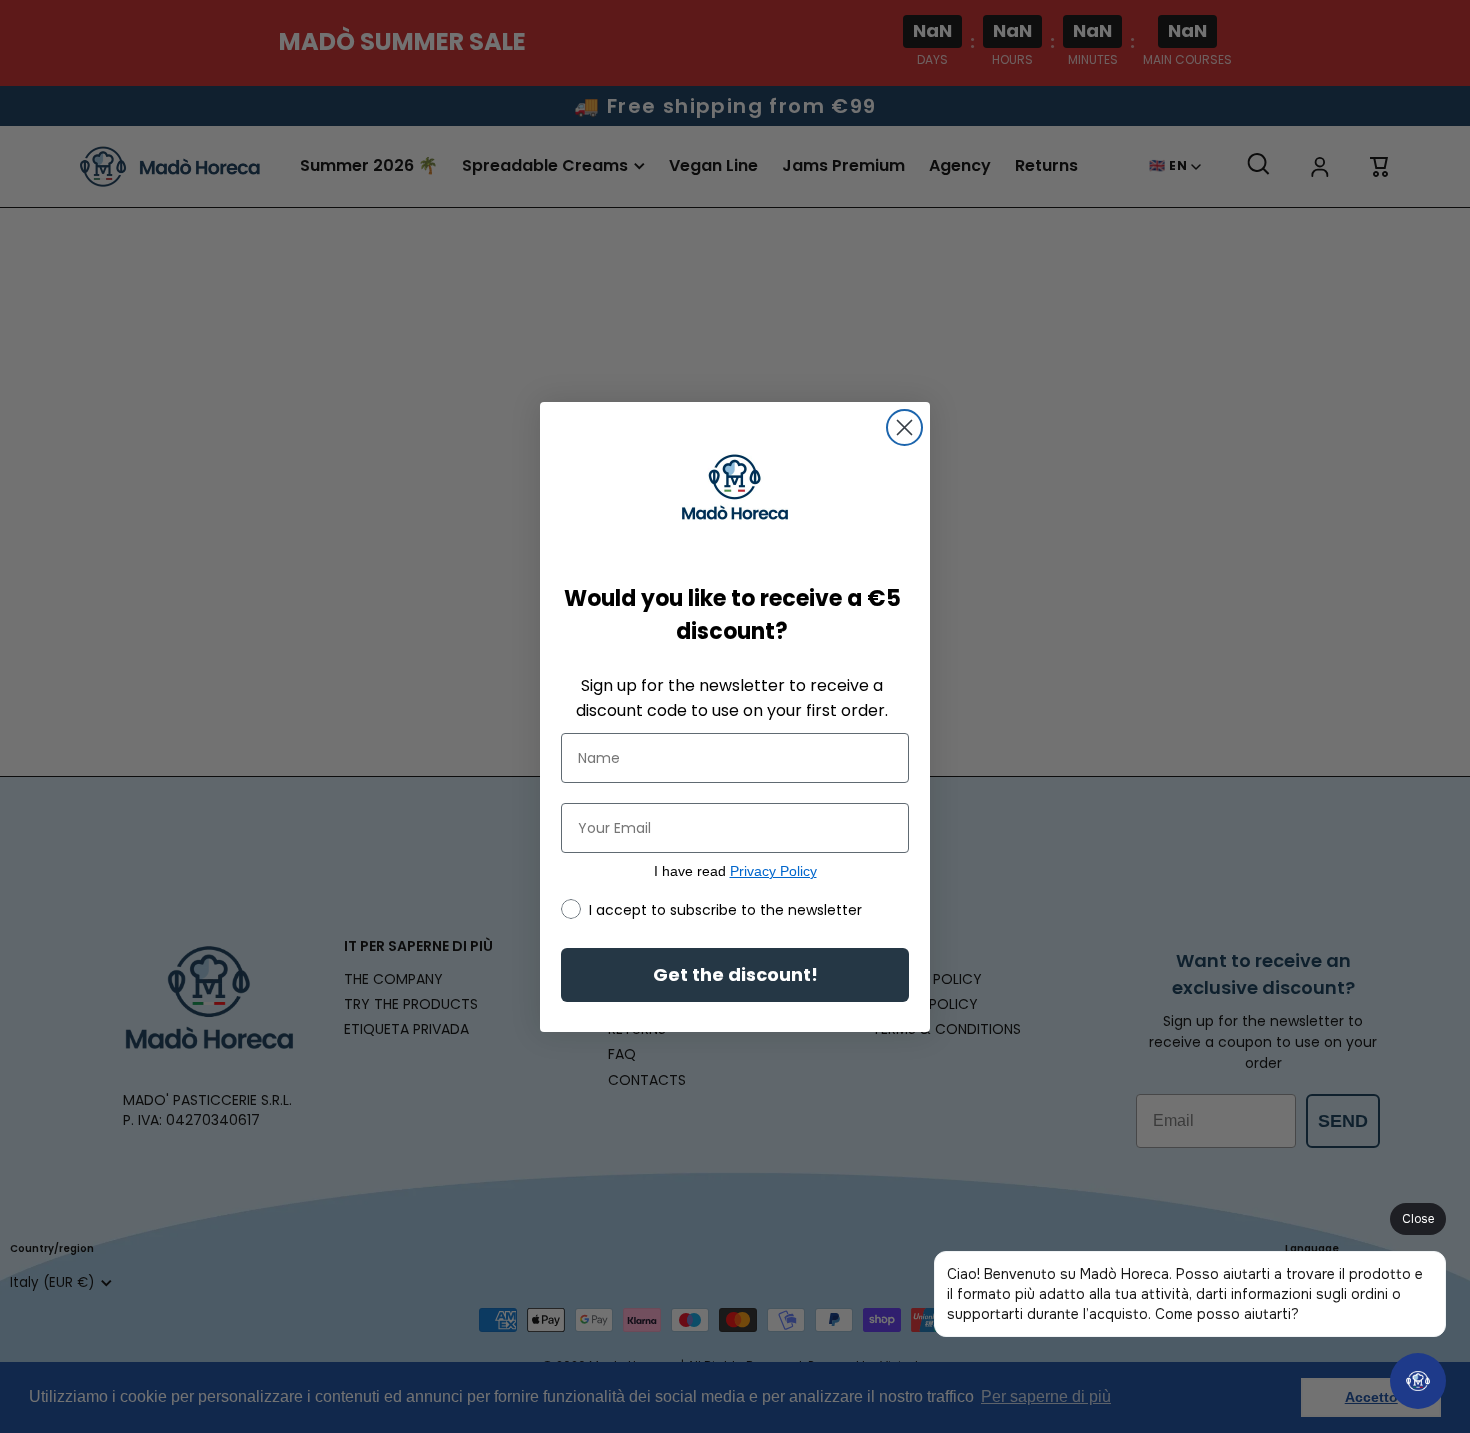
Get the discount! (735, 974)
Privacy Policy (773, 871)
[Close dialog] (904, 427)
